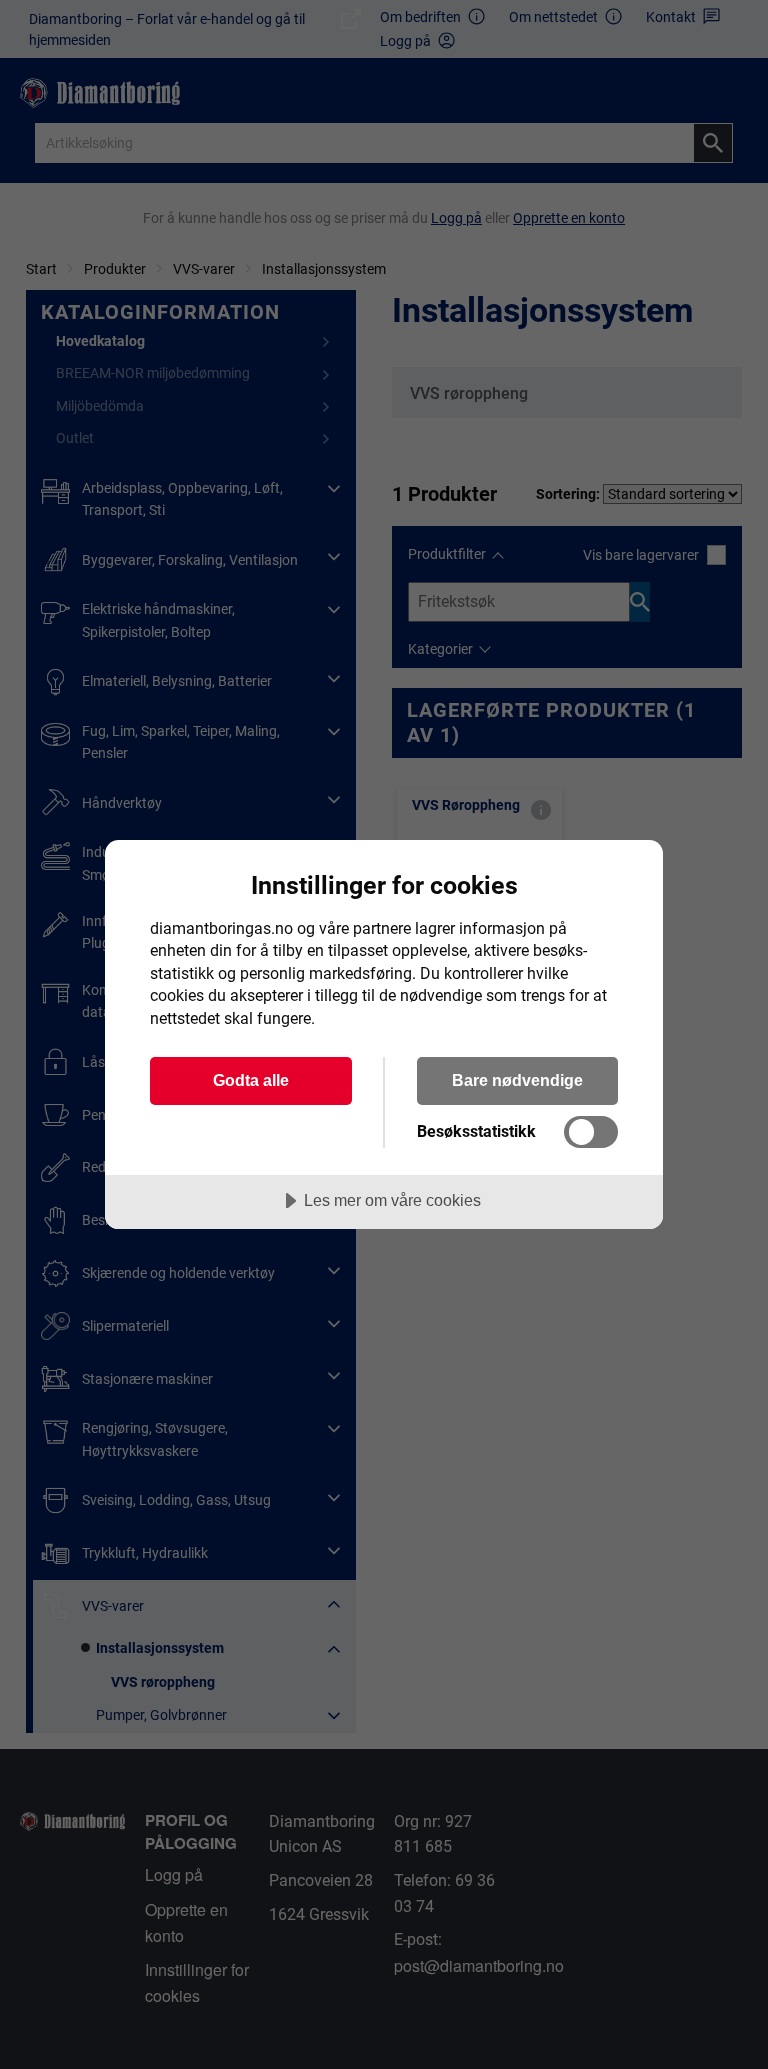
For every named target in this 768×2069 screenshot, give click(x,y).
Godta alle (251, 1080)
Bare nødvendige (517, 1080)
